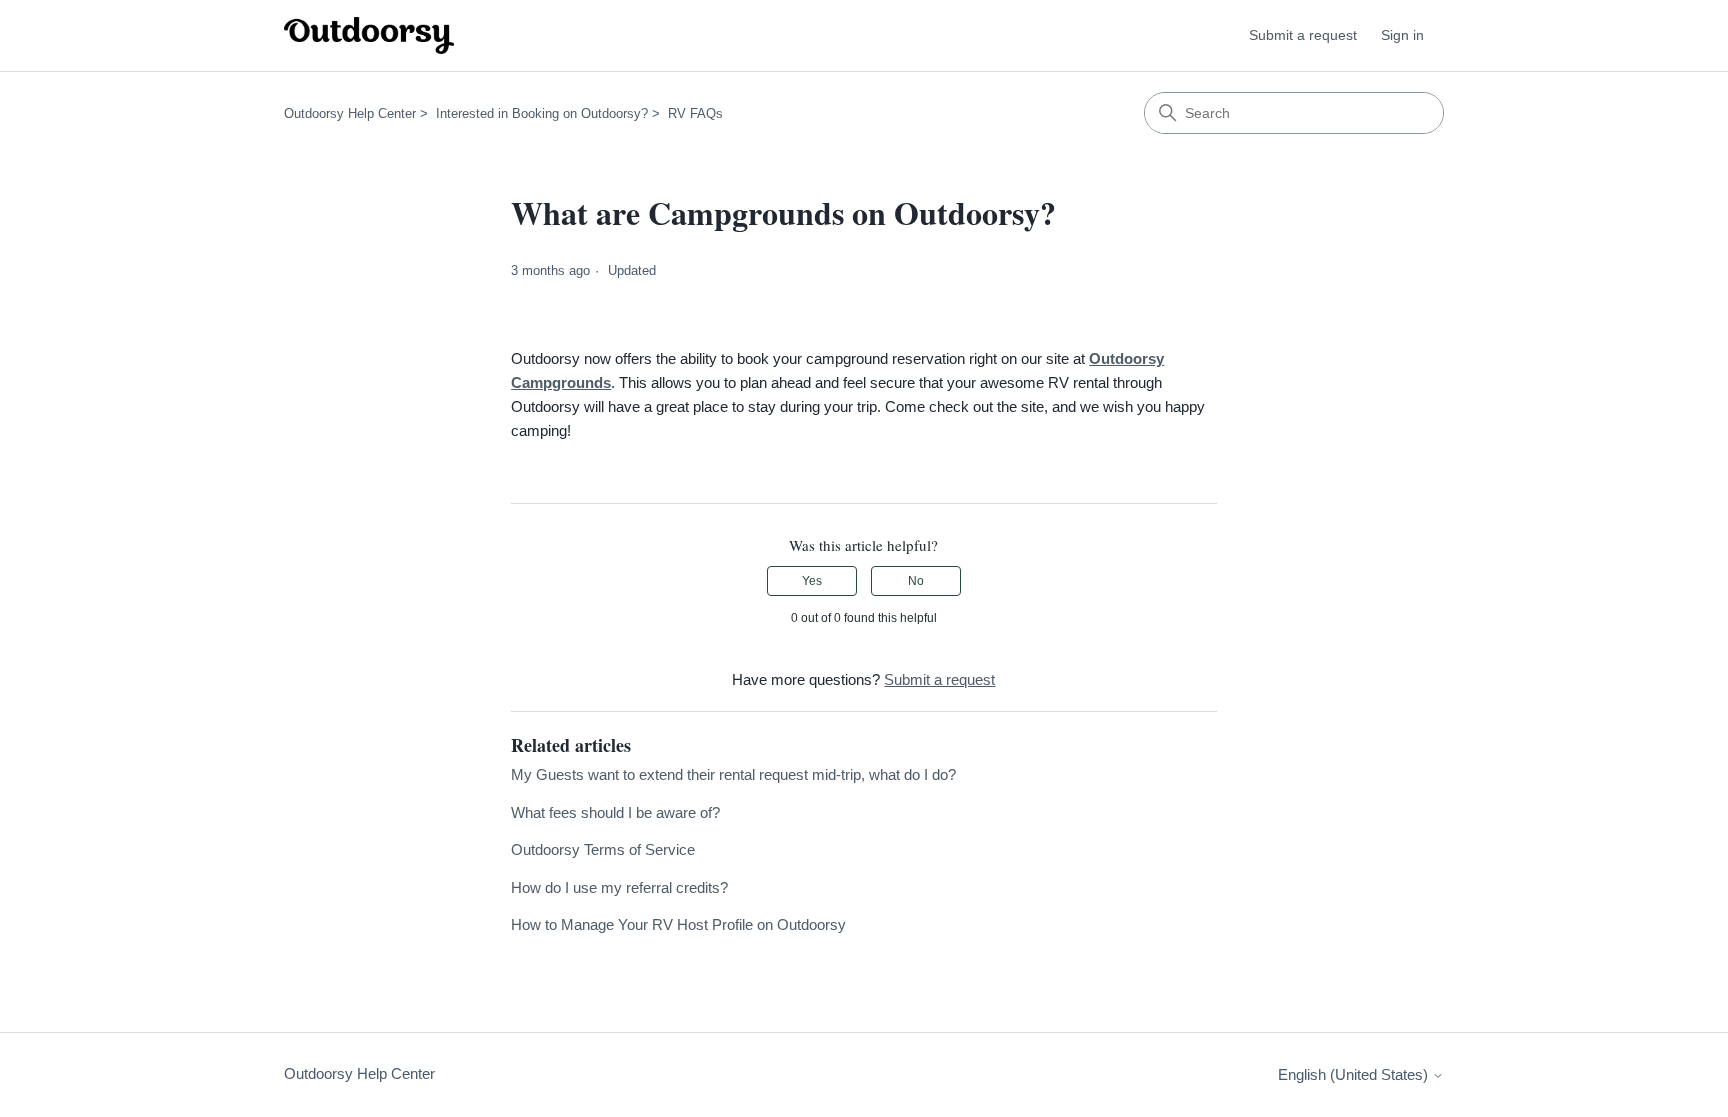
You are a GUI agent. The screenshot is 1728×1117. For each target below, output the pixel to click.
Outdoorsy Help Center (350, 113)
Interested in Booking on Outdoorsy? (542, 113)
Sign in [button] (1402, 35)
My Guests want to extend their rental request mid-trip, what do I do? (733, 774)
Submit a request (1303, 35)
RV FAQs (695, 113)
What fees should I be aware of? (615, 812)
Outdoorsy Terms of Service (603, 849)
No (916, 581)
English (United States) (1355, 1074)
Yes (812, 581)
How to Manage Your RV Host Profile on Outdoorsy (678, 924)
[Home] (369, 35)
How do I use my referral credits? (619, 887)
